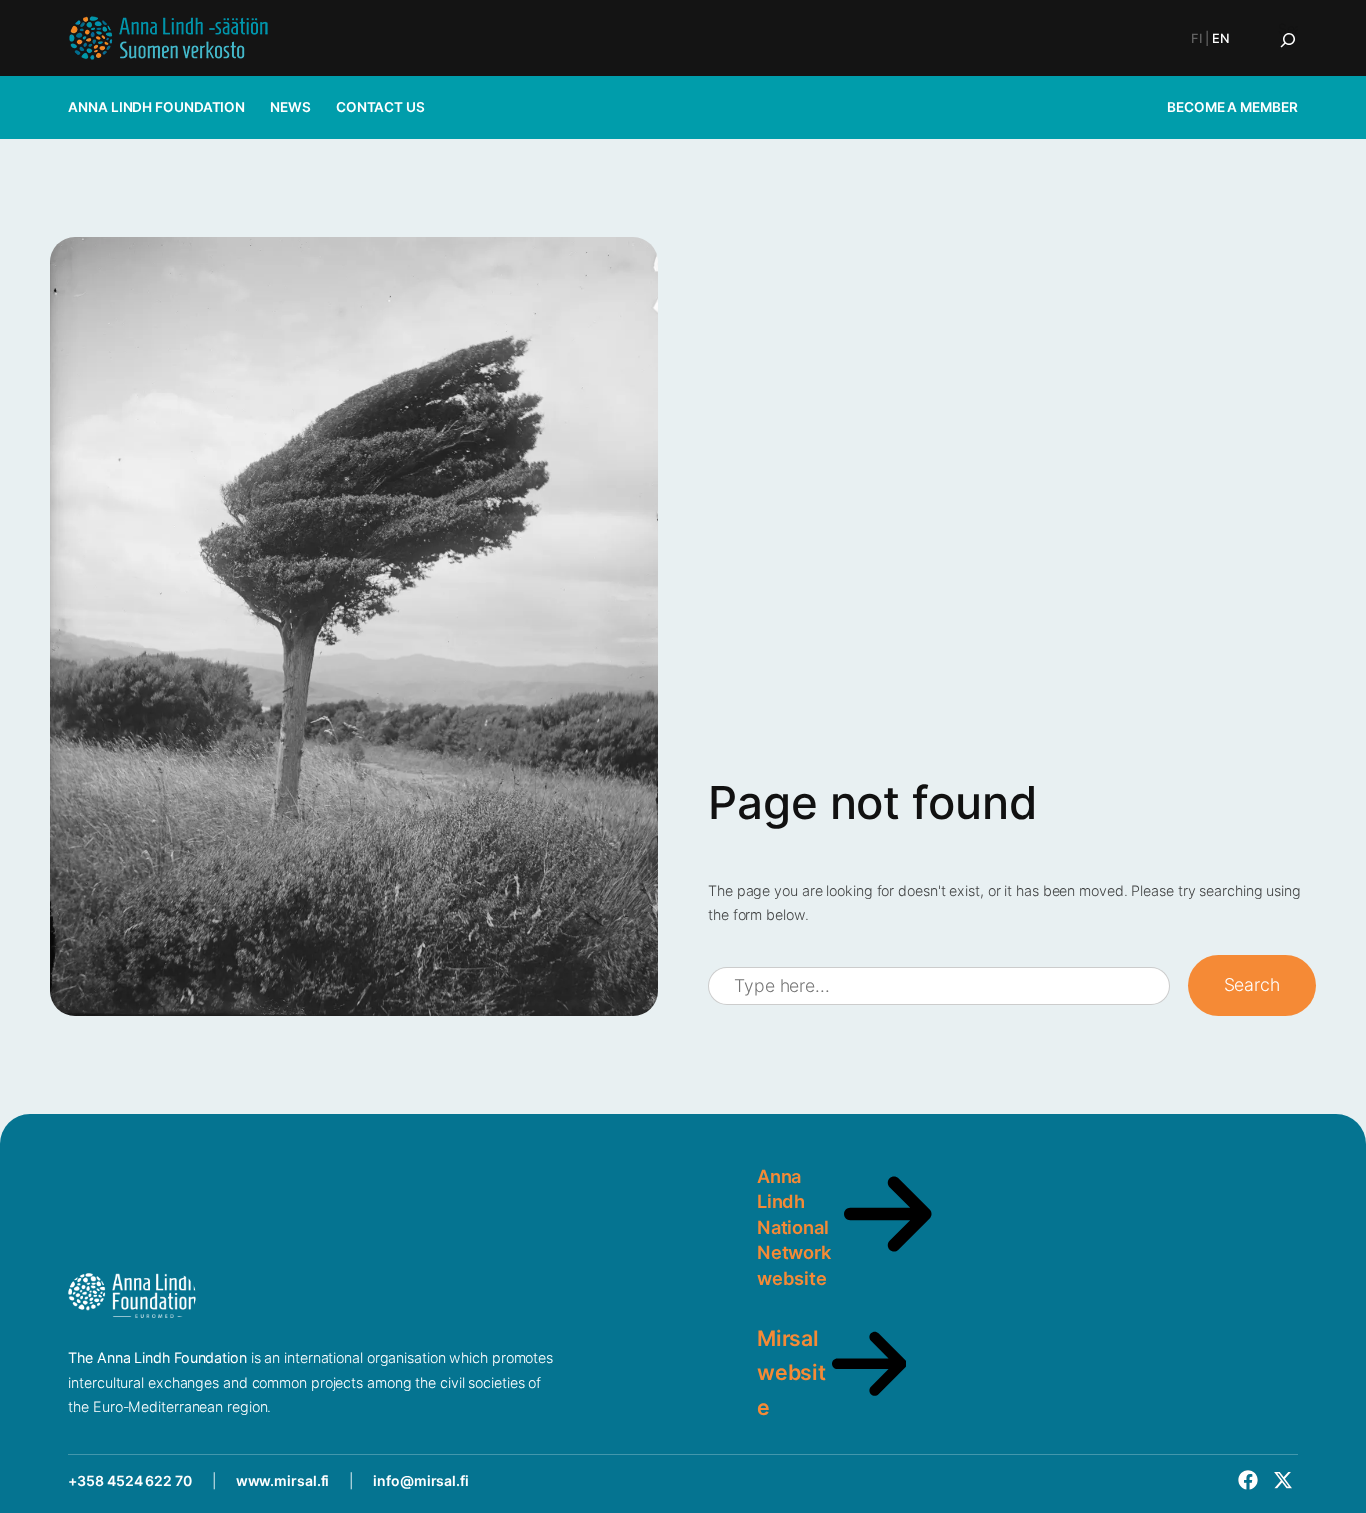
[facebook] (1248, 1480)
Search (1252, 984)
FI (1196, 38)
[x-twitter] (1283, 1480)
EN (1221, 38)
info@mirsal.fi (421, 1480)
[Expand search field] (1288, 40)
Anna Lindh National (793, 1201)
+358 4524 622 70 (129, 1480)
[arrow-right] (888, 1258)
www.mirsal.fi (283, 1480)
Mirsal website (791, 1372)
